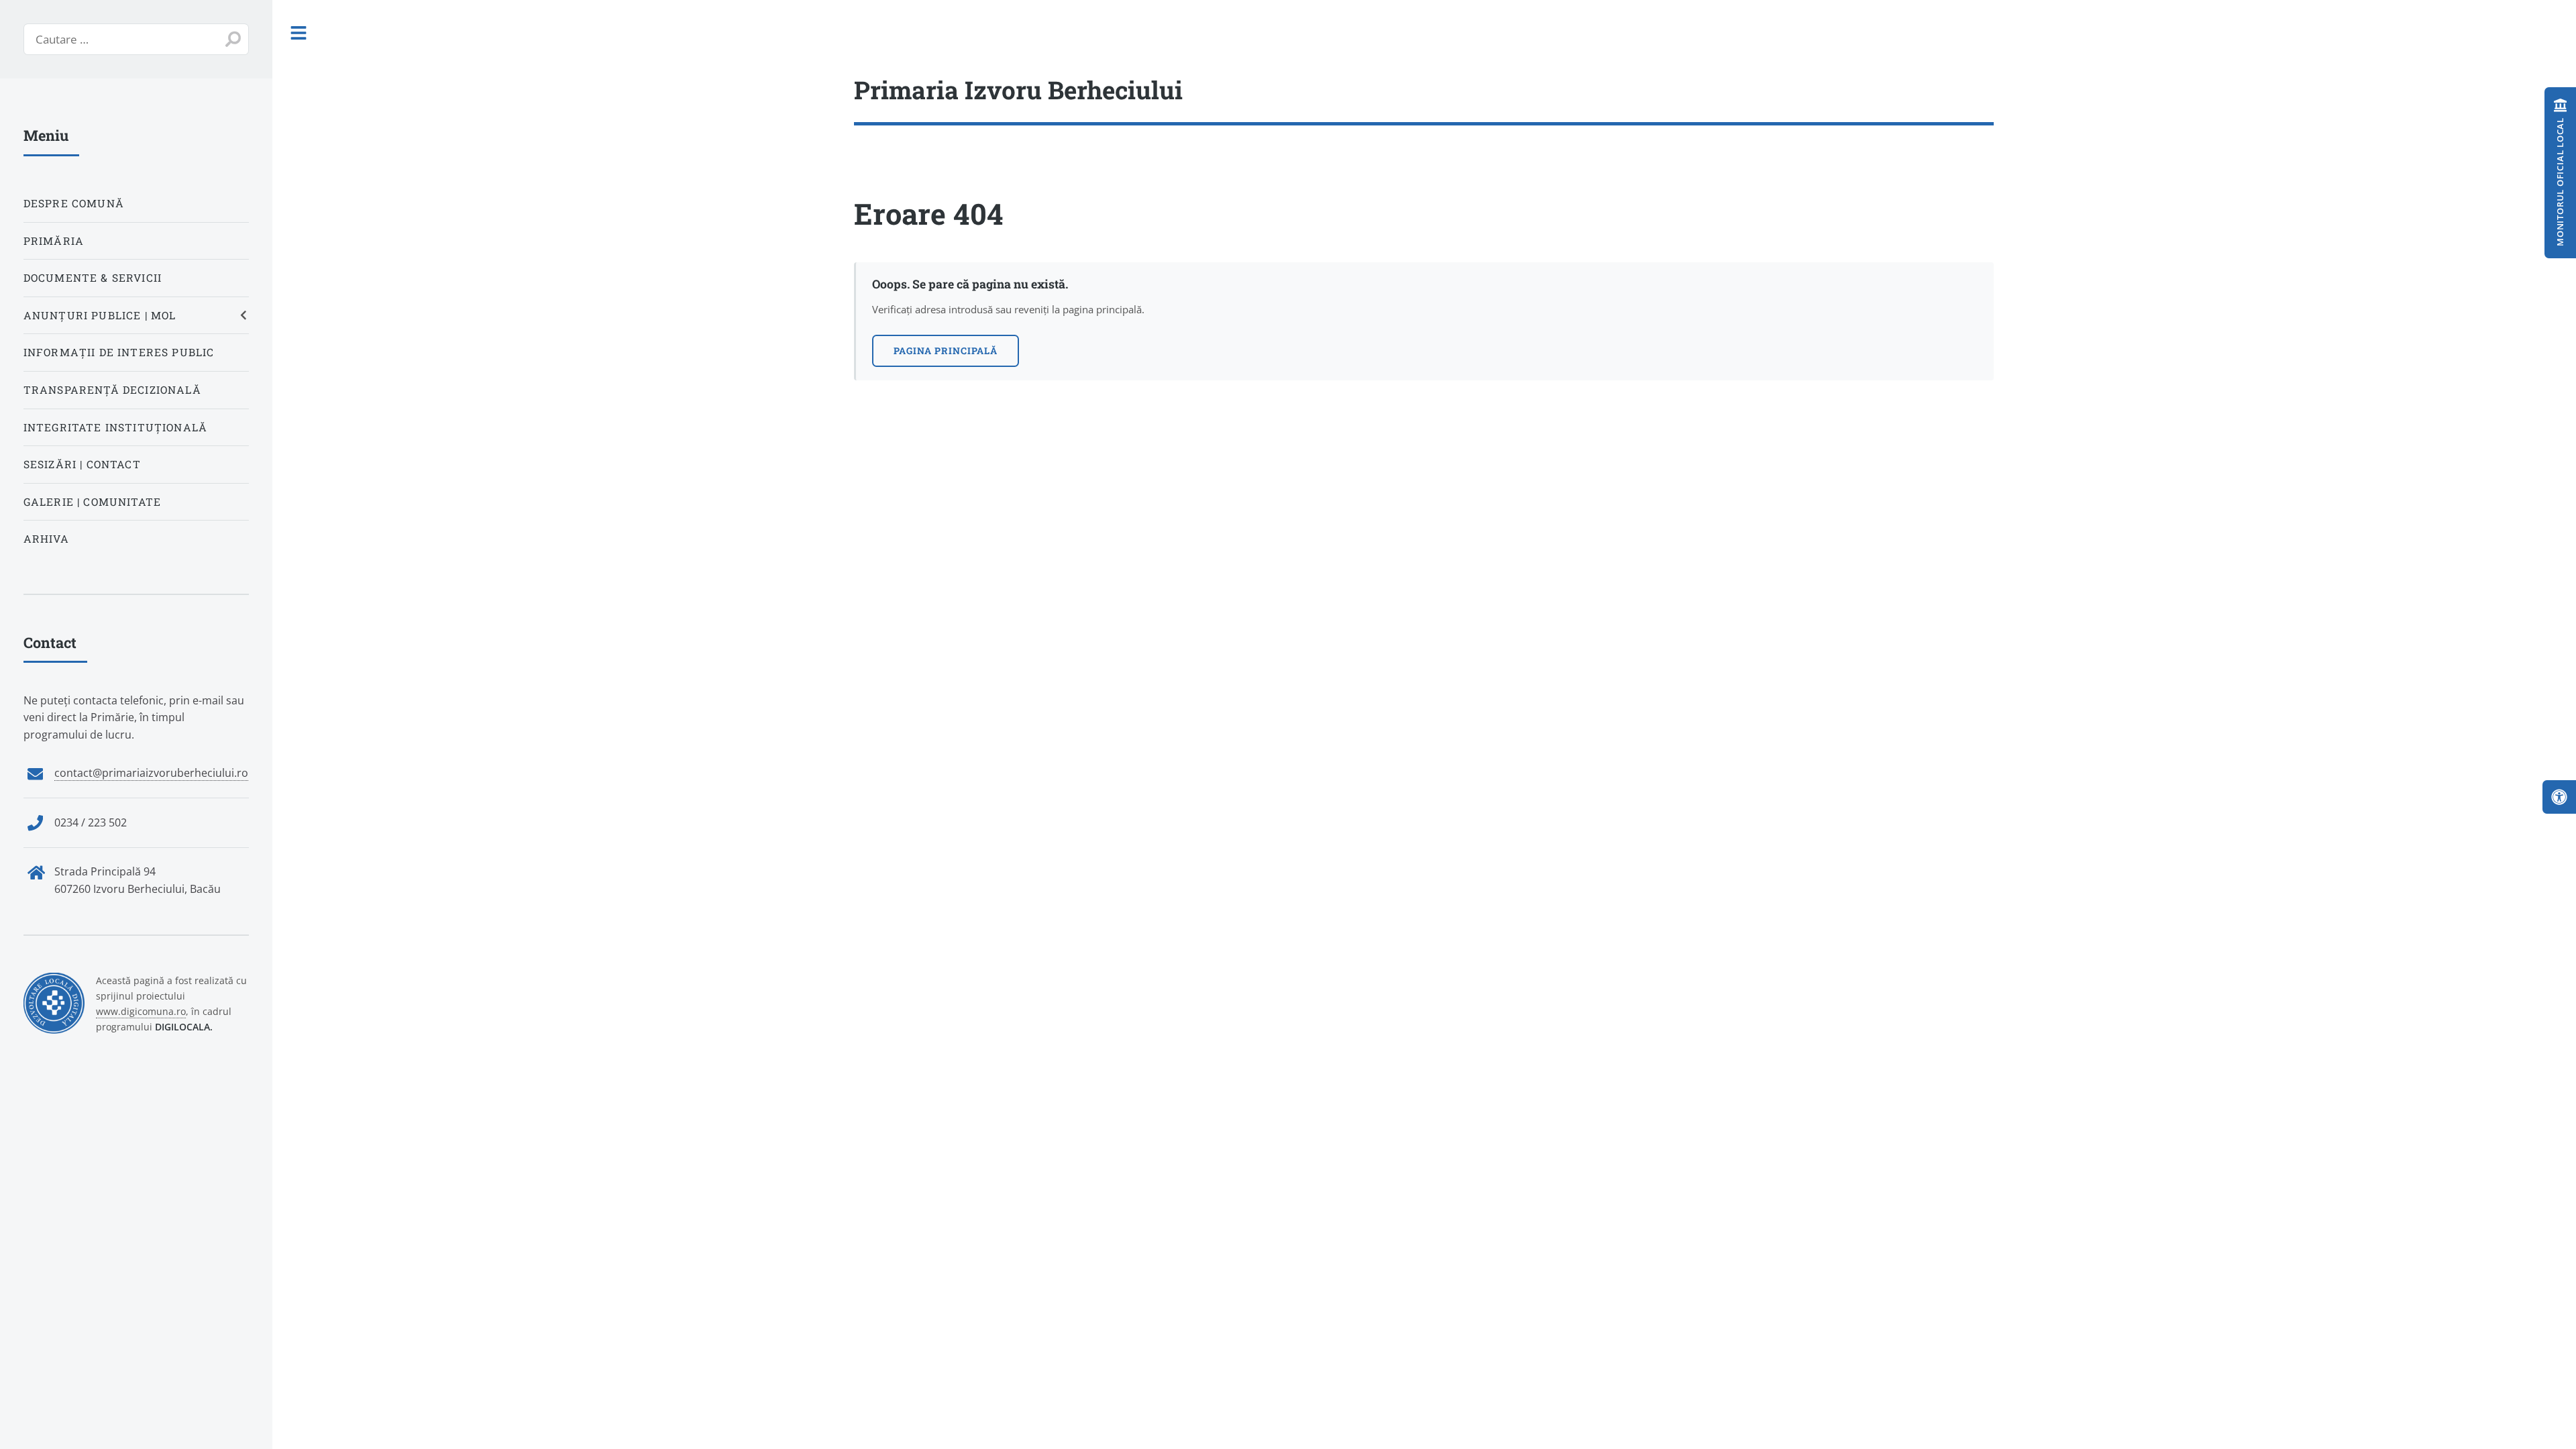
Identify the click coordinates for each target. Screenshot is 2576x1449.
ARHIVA (46, 539)
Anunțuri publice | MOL (100, 315)
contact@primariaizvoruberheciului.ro (151, 773)
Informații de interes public (119, 352)
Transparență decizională (112, 390)
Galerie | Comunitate (92, 502)
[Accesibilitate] (2559, 797)
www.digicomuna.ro (141, 1011)
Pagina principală (946, 351)
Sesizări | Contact (82, 464)
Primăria (54, 241)
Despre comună (74, 203)
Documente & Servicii (93, 278)
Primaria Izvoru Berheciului (1018, 90)
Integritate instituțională (115, 427)
